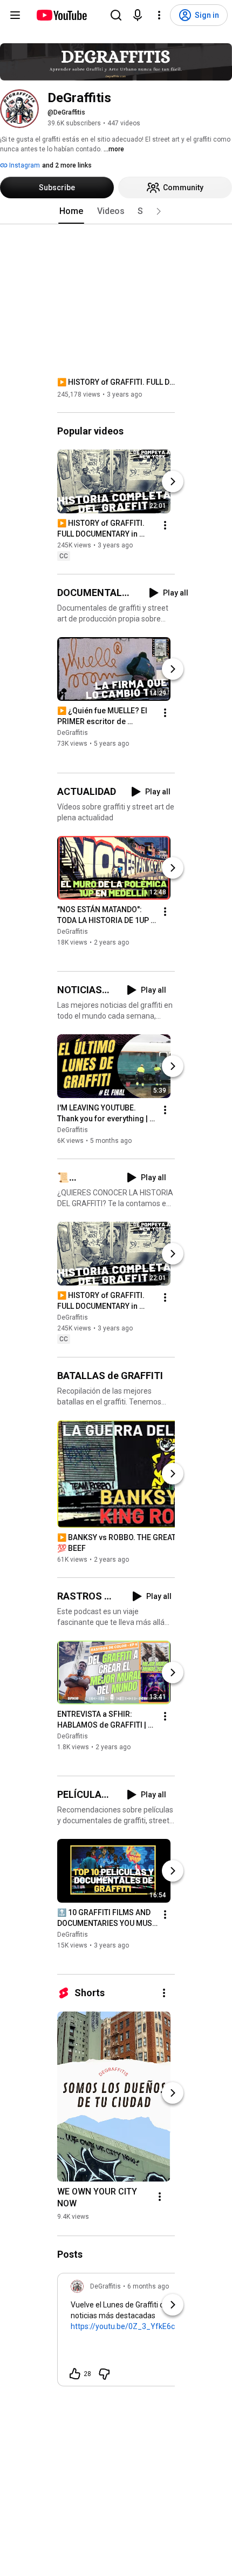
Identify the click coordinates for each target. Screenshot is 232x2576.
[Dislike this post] (104, 2374)
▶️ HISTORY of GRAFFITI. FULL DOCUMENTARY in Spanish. (116, 382)
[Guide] (15, 15)
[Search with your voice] (138, 15)
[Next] (173, 481)
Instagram (24, 165)
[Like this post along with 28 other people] (75, 2374)
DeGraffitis (73, 733)
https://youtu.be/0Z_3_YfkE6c (123, 2326)
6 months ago (148, 2286)
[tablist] (116, 211)
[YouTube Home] (61, 15)
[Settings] (159, 15)
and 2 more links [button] (67, 165)
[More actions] (165, 525)
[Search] (116, 15)
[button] (159, 211)
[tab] (71, 211)
